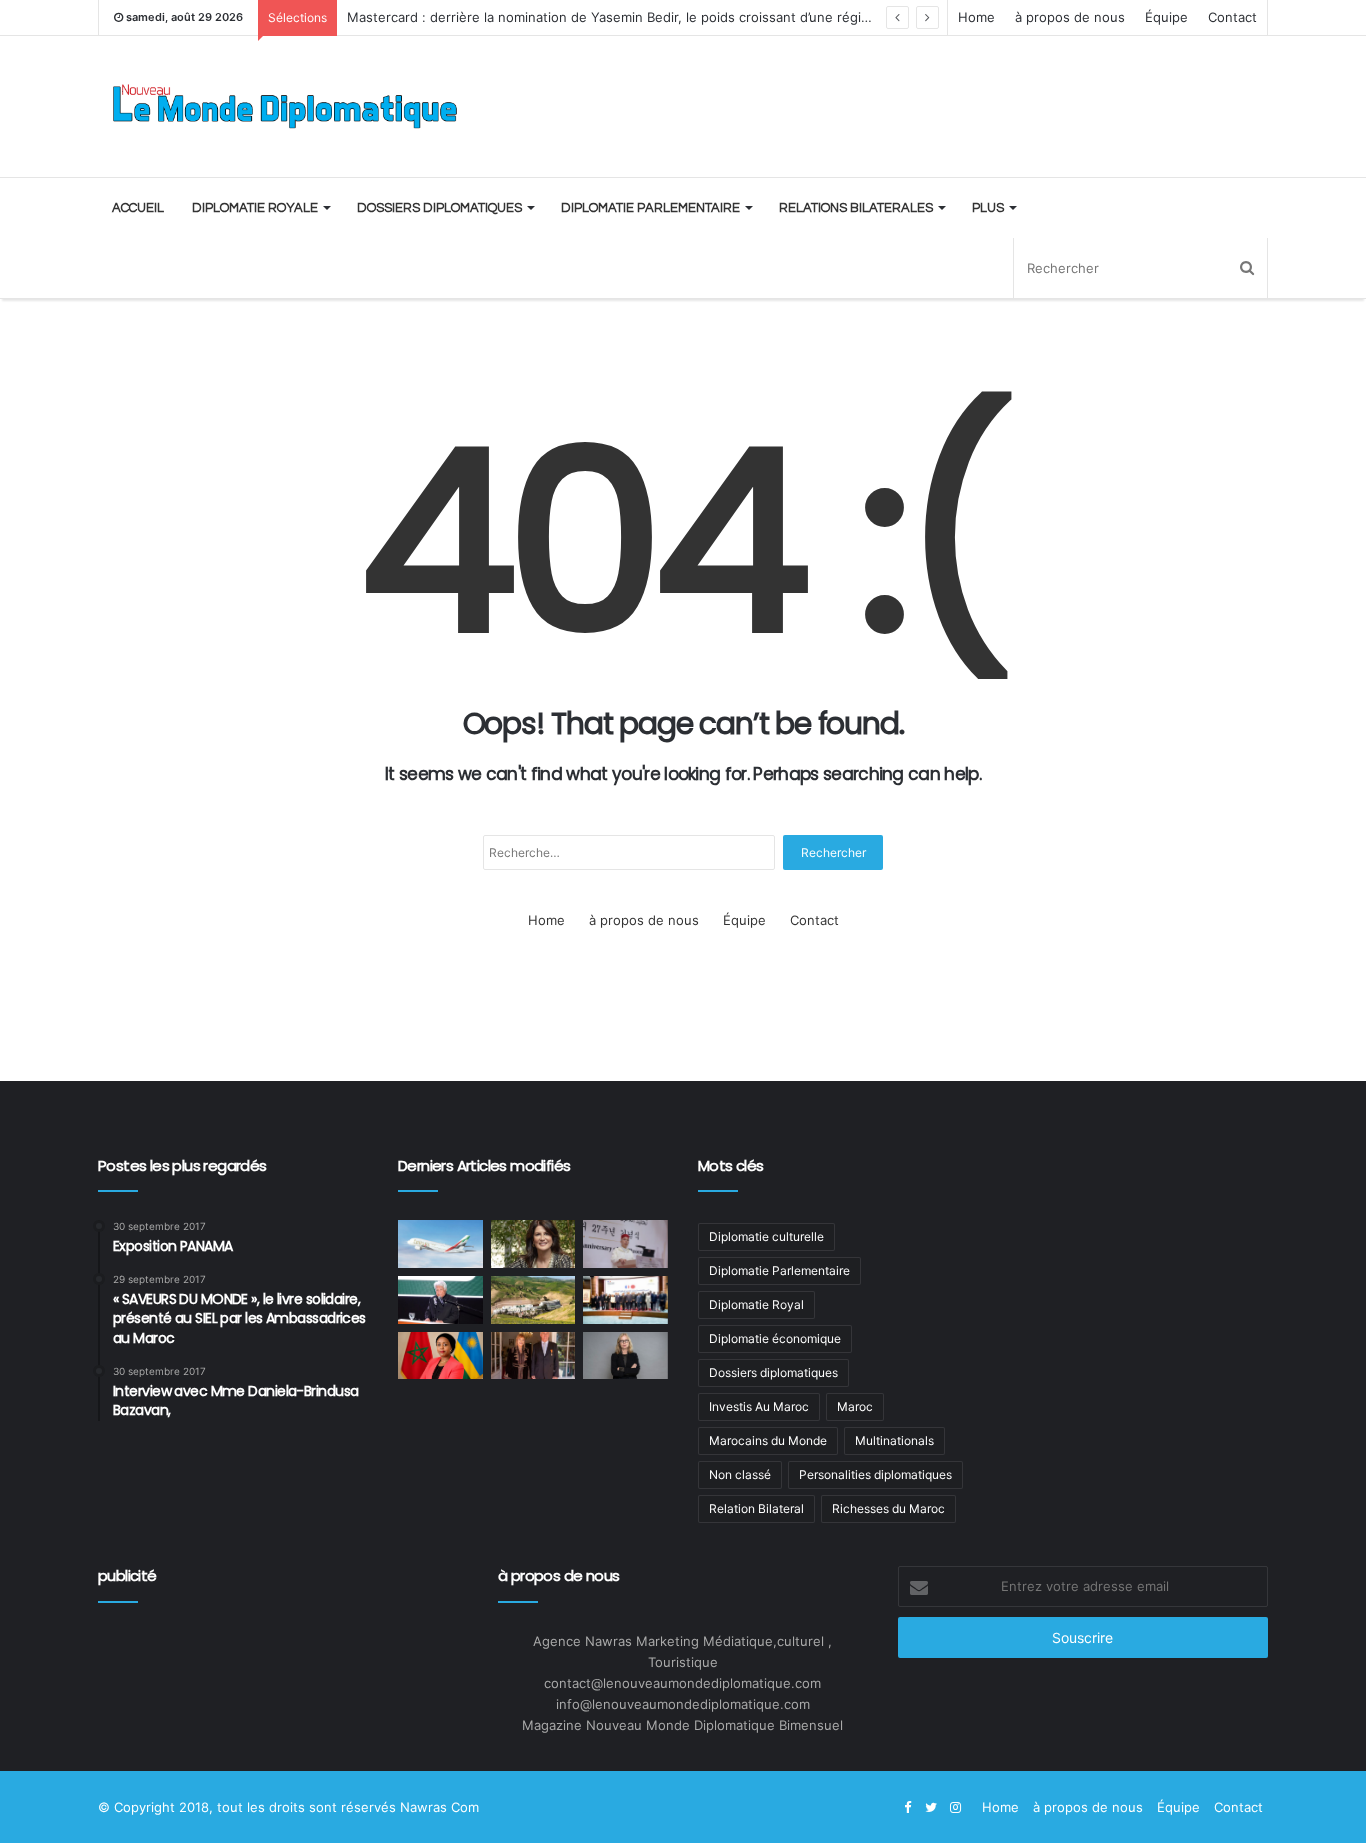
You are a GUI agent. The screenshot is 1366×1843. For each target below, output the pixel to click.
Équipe (1166, 17)
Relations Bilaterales (856, 208)
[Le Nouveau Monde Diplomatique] (283, 106)
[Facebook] (907, 1808)
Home (976, 17)
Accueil (138, 208)
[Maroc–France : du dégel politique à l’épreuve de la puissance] (625, 1300)
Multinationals (894, 1440)
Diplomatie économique (775, 1338)
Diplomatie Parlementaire (650, 208)
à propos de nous (1070, 17)
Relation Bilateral (756, 1508)
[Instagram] (955, 1808)
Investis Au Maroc (759, 1406)
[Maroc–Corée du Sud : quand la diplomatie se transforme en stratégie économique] (625, 1244)
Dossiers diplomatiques (439, 208)
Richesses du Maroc (888, 1508)
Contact (1232, 17)
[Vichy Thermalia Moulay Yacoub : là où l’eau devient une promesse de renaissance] (533, 1300)
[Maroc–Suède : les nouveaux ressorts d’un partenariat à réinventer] (625, 1356)
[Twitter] (931, 1808)
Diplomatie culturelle (766, 1236)
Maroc (855, 1406)
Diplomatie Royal (756, 1304)
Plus (988, 208)
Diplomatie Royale (255, 208)
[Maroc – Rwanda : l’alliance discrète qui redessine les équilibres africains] (440, 1356)
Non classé (740, 1474)
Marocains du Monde (768, 1440)
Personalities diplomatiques (875, 1474)
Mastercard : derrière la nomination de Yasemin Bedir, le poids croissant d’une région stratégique (650, 17)
